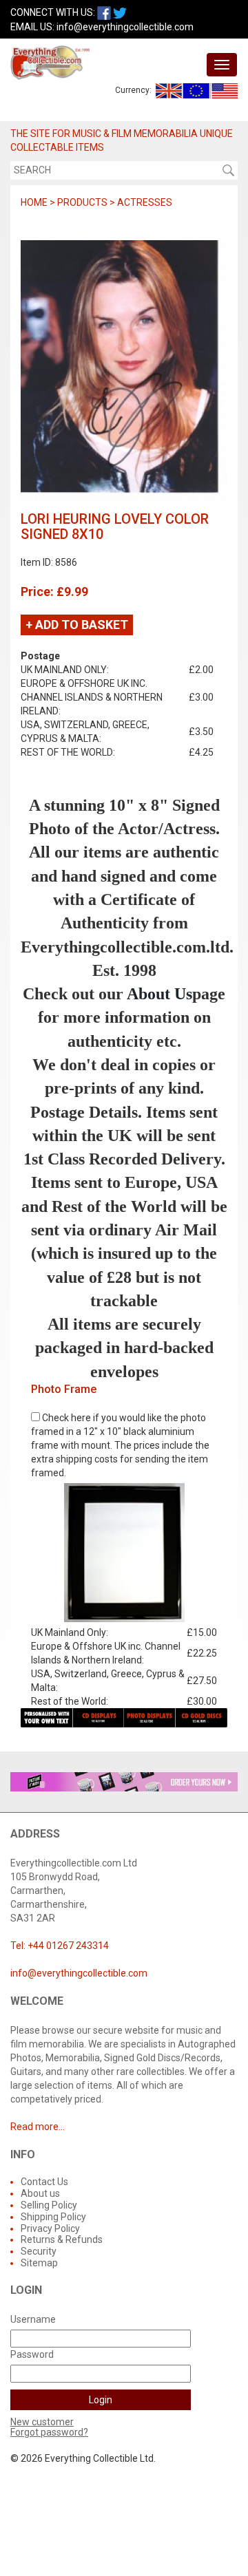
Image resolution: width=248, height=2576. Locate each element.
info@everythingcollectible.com (125, 27)
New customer (42, 2422)
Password (32, 2354)
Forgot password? (49, 2432)
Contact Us (44, 2182)
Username (33, 2319)
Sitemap (39, 2263)
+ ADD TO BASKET (77, 625)
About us (40, 2193)
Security (39, 2251)
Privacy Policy (50, 2228)
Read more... (38, 2127)
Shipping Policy (53, 2217)
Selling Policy (49, 2205)
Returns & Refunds (62, 2239)
